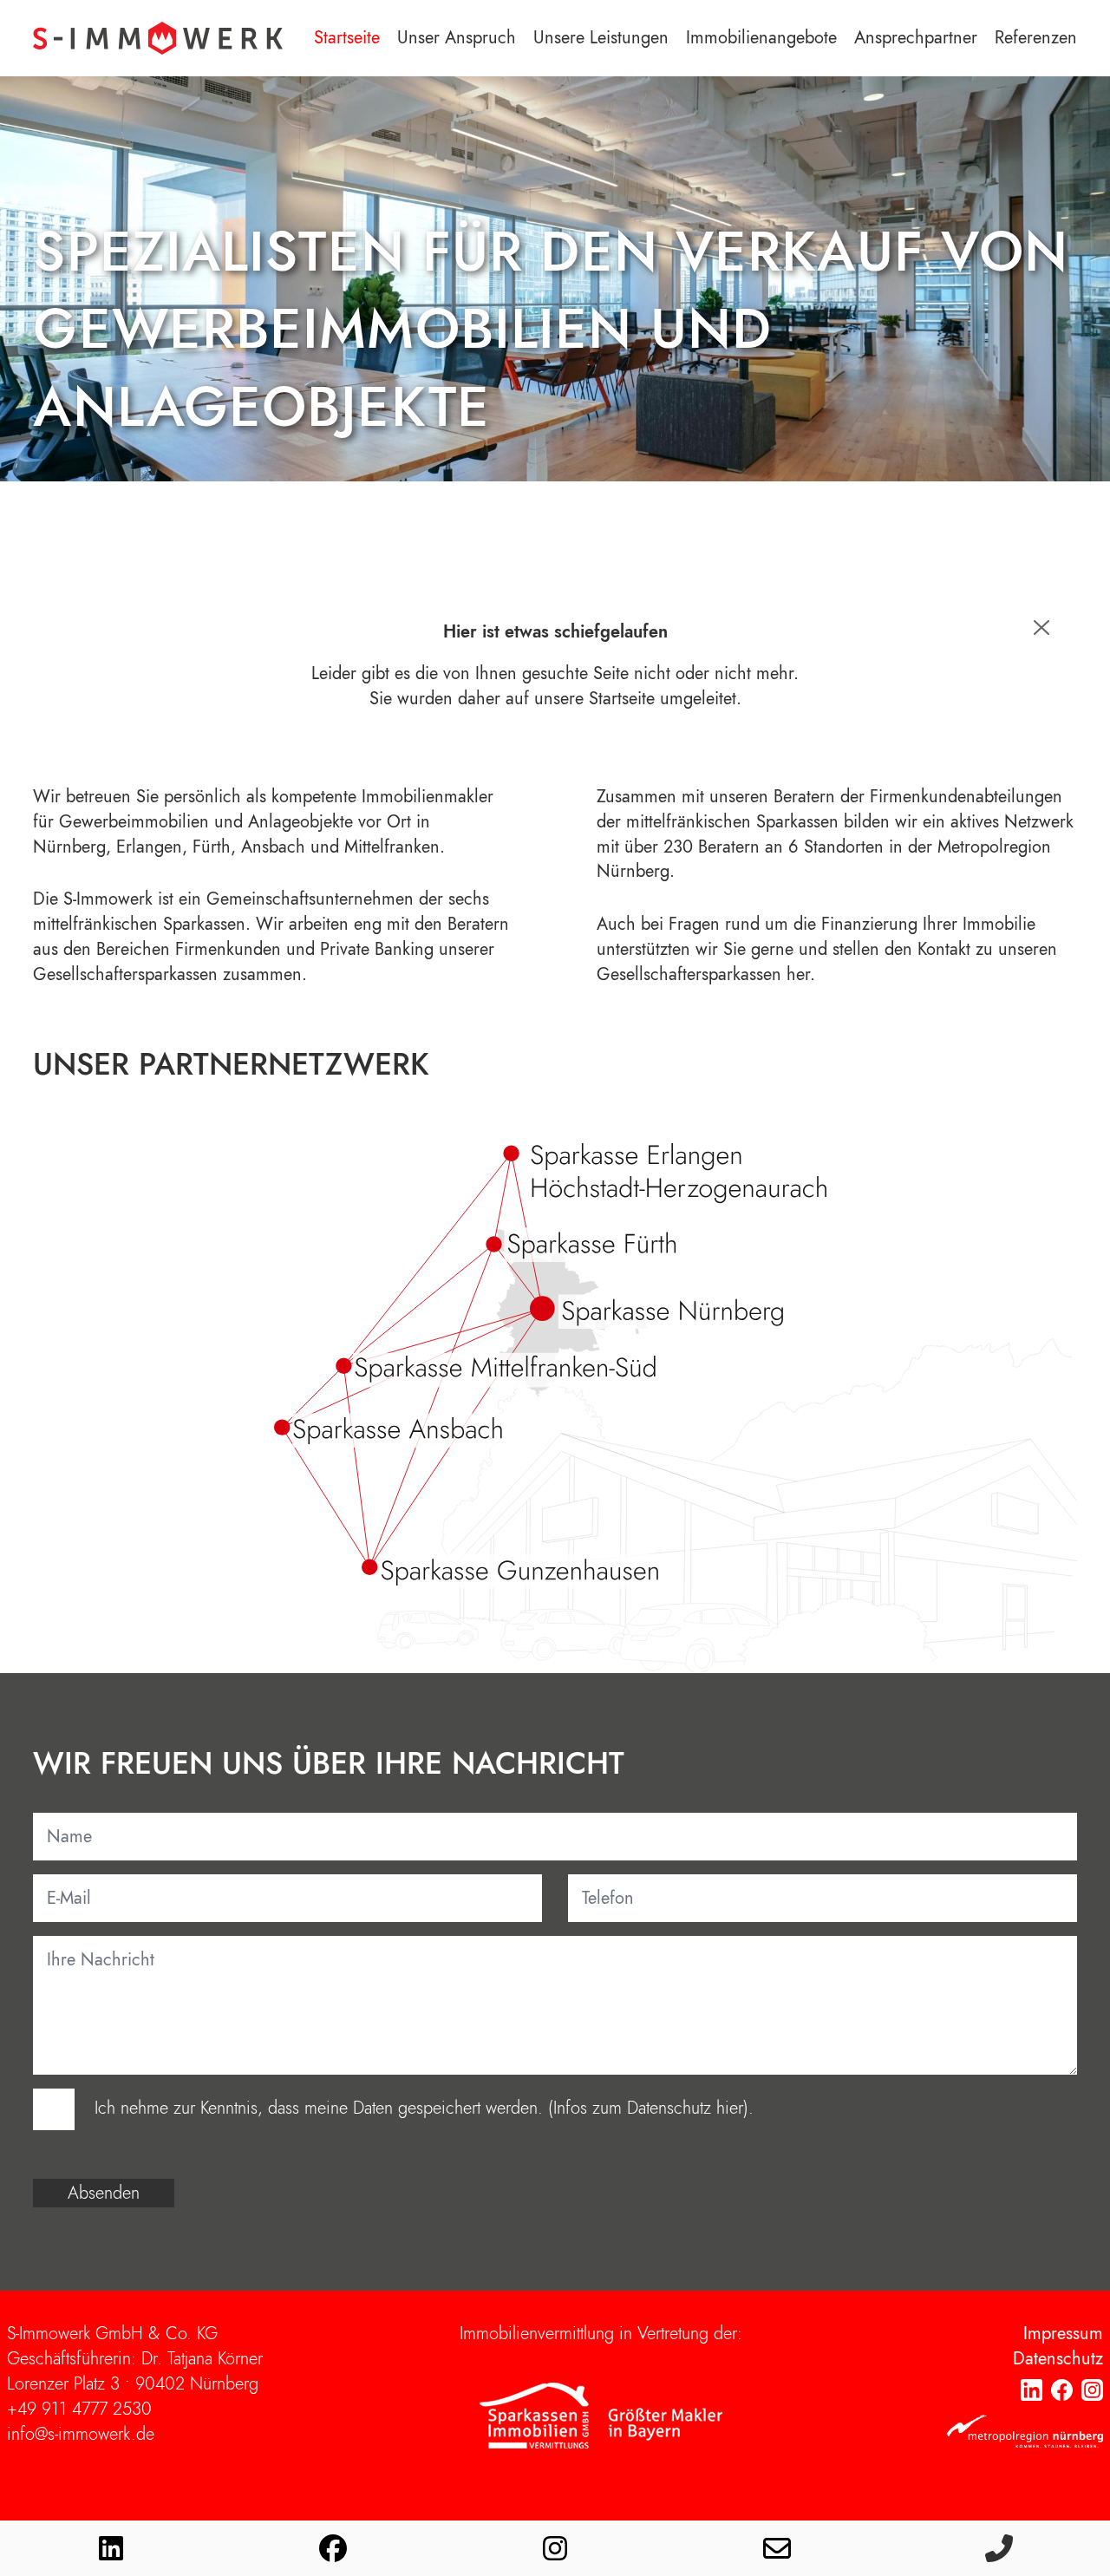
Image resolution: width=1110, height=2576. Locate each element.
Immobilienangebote (761, 38)
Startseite (347, 38)
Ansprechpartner (916, 38)
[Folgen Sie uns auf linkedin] (111, 2548)
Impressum (1063, 2334)
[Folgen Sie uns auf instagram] (555, 2548)
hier (730, 2108)
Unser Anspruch (457, 38)
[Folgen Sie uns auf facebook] (333, 2548)
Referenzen (1036, 38)
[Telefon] (999, 2548)
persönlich (202, 797)
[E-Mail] (777, 2548)
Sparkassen (204, 924)
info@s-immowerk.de (81, 2434)
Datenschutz (1058, 2359)
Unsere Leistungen (601, 38)
